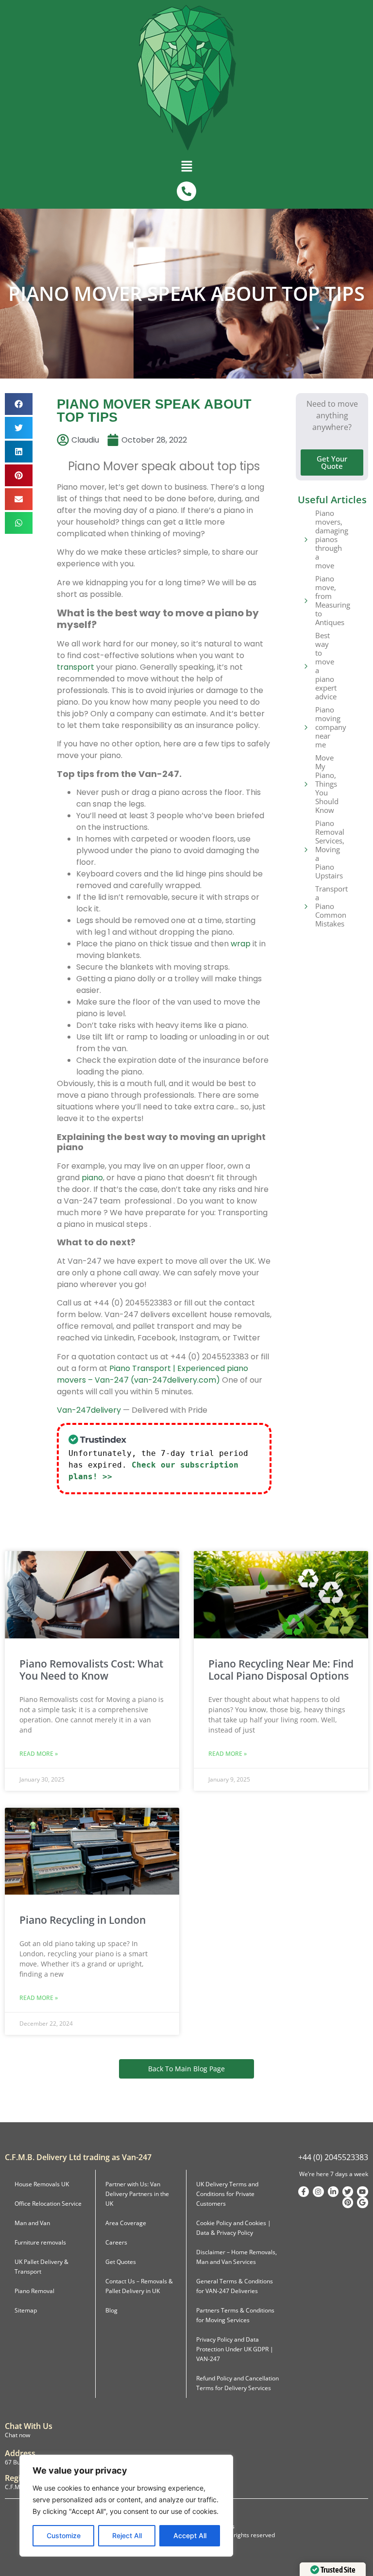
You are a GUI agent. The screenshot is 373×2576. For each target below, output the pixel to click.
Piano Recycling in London (83, 1920)
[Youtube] (362, 2192)
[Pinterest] (348, 2202)
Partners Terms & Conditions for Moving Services (235, 2315)
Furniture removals (40, 2242)
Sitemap (26, 2310)
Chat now (17, 2435)
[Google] (362, 2202)
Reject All (127, 2535)
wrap (241, 944)
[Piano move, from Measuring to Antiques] (305, 600)
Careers (116, 2242)
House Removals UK (42, 2184)
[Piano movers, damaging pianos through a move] (305, 539)
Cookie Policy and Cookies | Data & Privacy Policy (234, 2228)
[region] (126, 2506)
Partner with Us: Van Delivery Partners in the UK (137, 2194)
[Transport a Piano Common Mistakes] (305, 906)
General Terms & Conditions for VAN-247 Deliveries (235, 2286)
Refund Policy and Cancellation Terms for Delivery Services (237, 2383)
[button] (186, 168)
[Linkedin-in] (333, 2192)
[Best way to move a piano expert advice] (305, 666)
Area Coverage (126, 2223)
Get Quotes (121, 2262)
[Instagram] (318, 2192)
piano (92, 1178)
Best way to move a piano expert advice (326, 666)
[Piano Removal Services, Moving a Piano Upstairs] (305, 849)
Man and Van (32, 2223)
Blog (111, 2310)
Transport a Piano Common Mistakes (331, 906)
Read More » (39, 1754)
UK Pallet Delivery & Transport (42, 2267)
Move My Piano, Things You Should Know (327, 784)
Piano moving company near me (331, 727)
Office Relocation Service (48, 2204)
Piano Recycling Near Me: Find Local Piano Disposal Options (281, 1670)
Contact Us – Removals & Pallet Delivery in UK (139, 2286)
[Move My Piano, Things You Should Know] (305, 784)
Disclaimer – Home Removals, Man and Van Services (237, 2257)
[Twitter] (348, 2192)
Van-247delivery (89, 1410)
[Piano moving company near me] (305, 727)
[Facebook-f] (304, 2192)
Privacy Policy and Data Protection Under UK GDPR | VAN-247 (235, 2349)
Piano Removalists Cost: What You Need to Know (91, 1670)
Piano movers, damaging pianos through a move (332, 539)
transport (76, 667)
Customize (64, 2535)
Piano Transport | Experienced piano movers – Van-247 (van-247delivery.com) (153, 1374)
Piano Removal (34, 2291)
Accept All (190, 2535)
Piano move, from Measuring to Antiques (333, 600)
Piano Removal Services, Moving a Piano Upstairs (330, 849)
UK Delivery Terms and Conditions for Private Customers (227, 2194)
